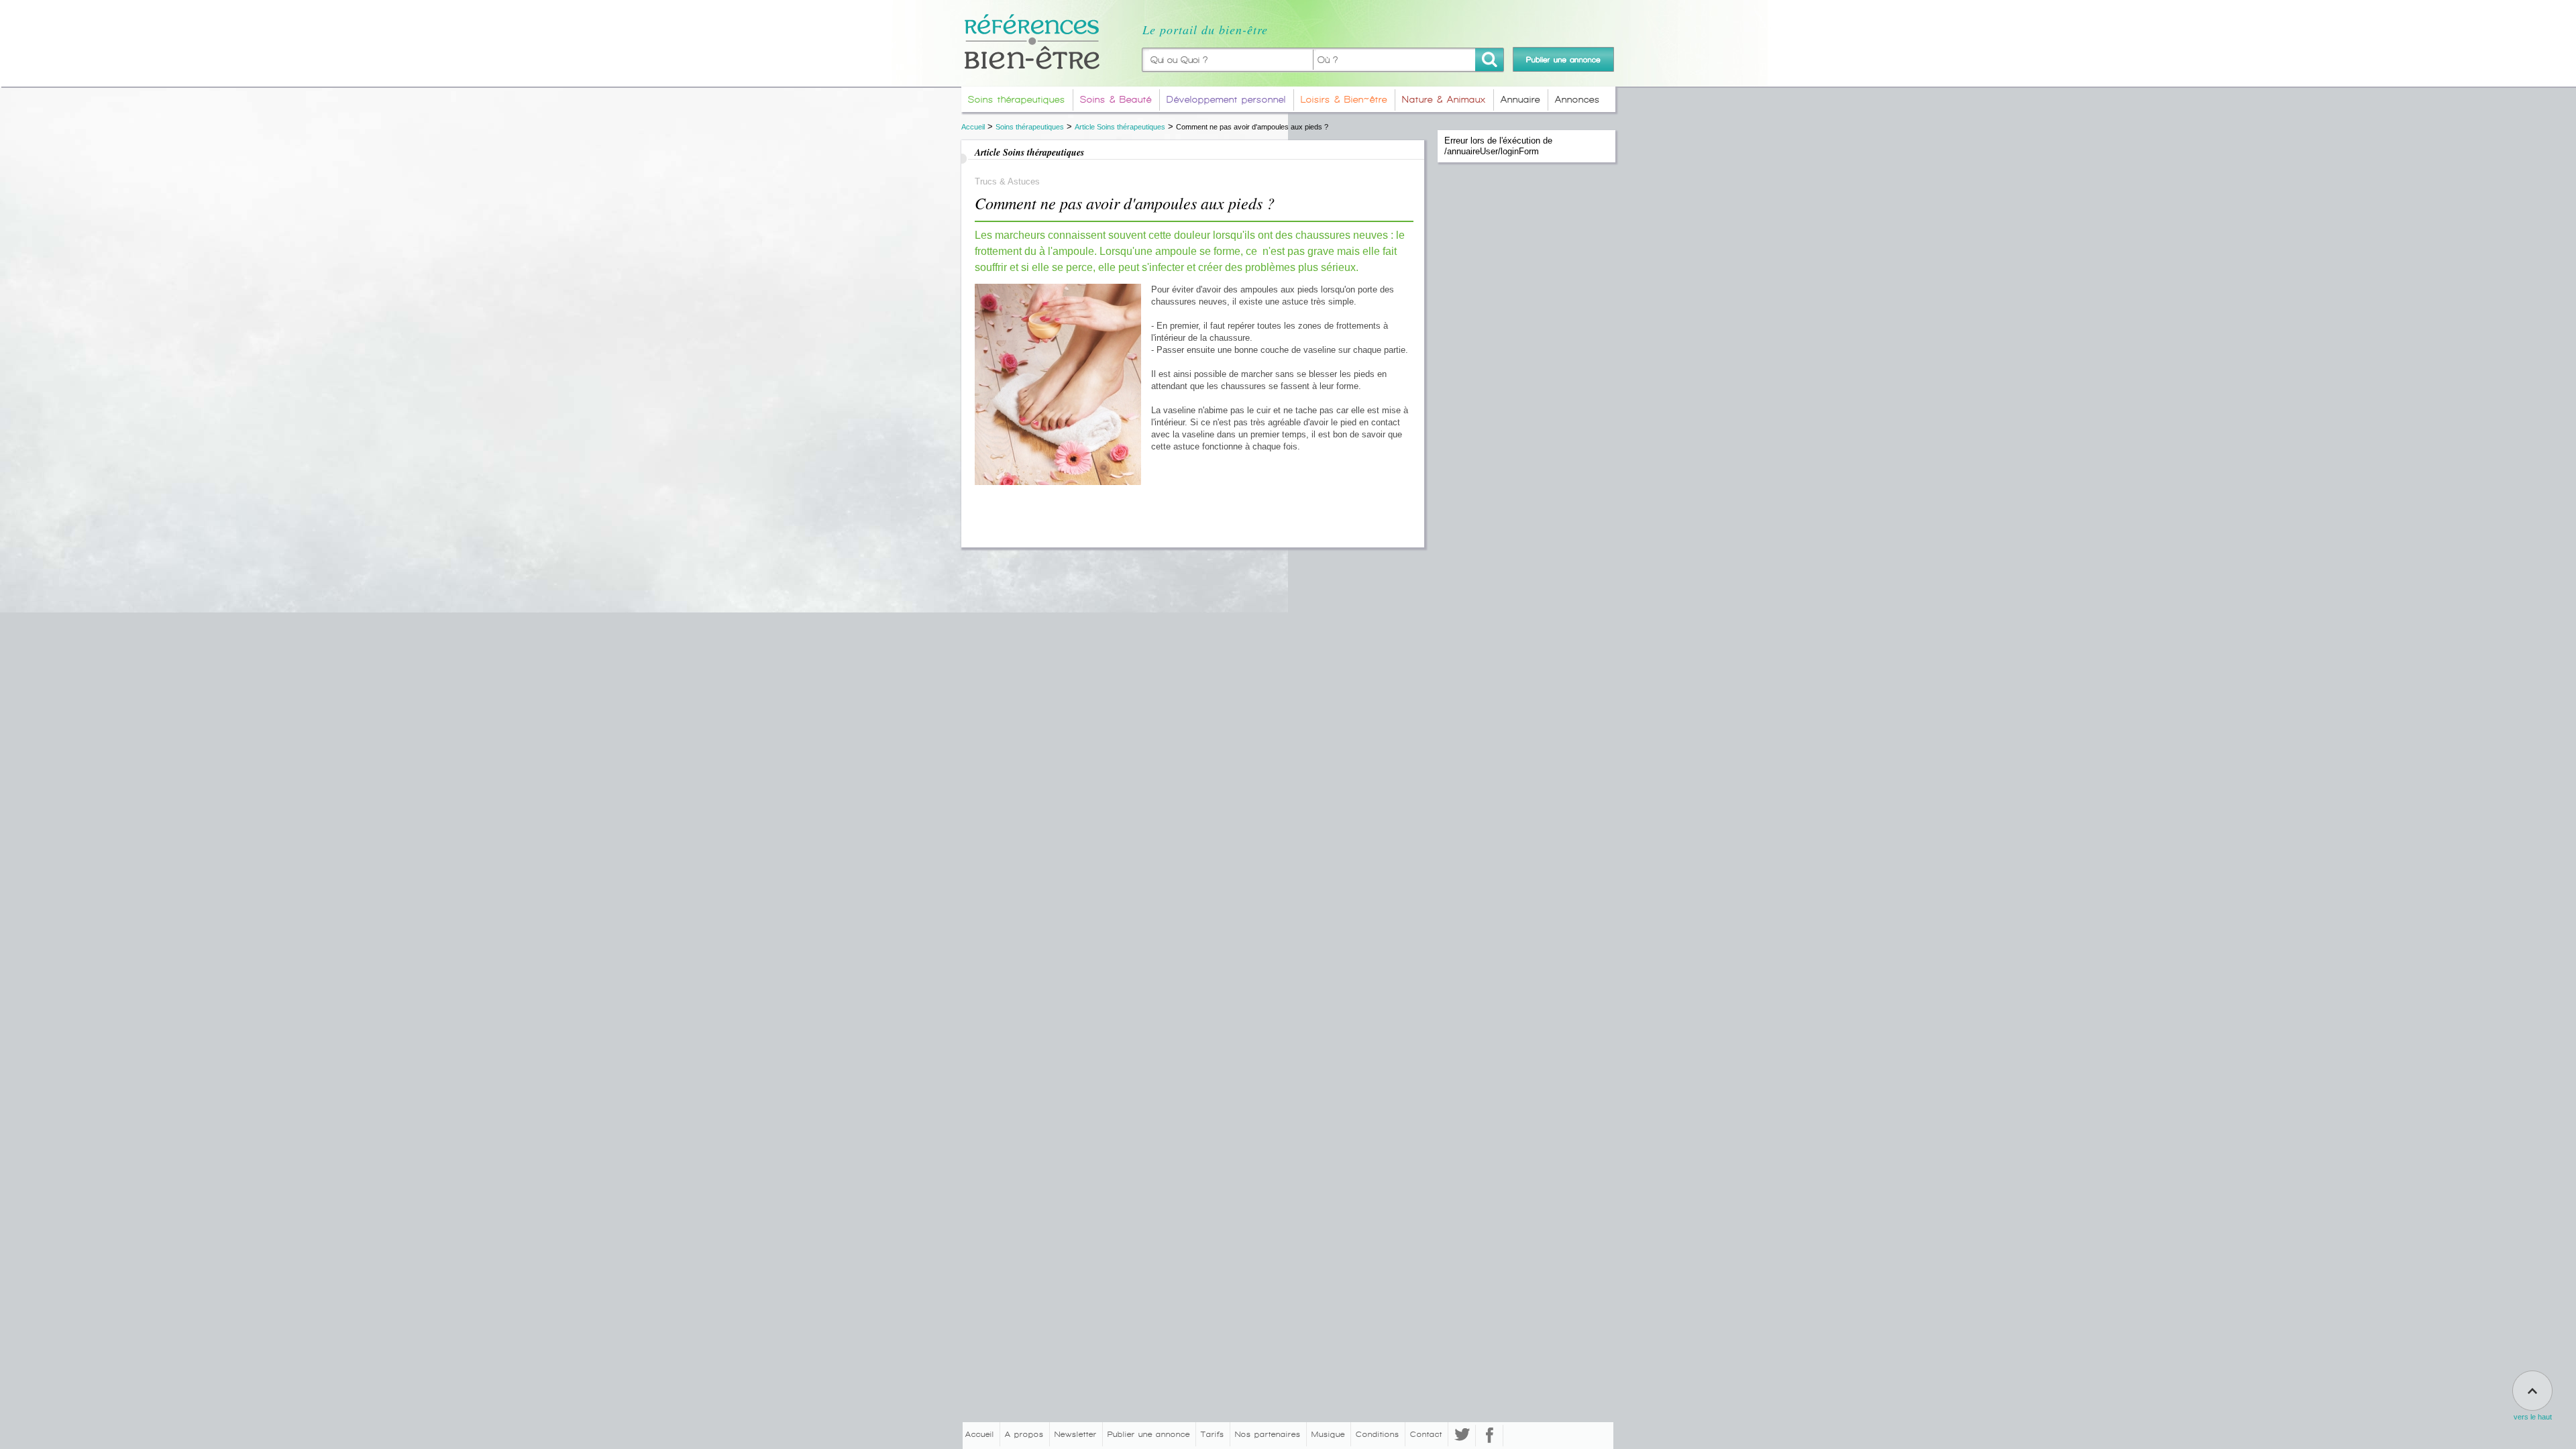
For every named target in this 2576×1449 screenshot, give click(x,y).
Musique (1328, 1434)
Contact (1426, 1434)
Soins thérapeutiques (1030, 127)
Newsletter (1076, 1434)
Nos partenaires (1268, 1434)
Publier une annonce (1149, 1434)
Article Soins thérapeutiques (1120, 127)
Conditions (1378, 1434)
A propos (1024, 1434)
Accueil (973, 127)
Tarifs (1213, 1434)
